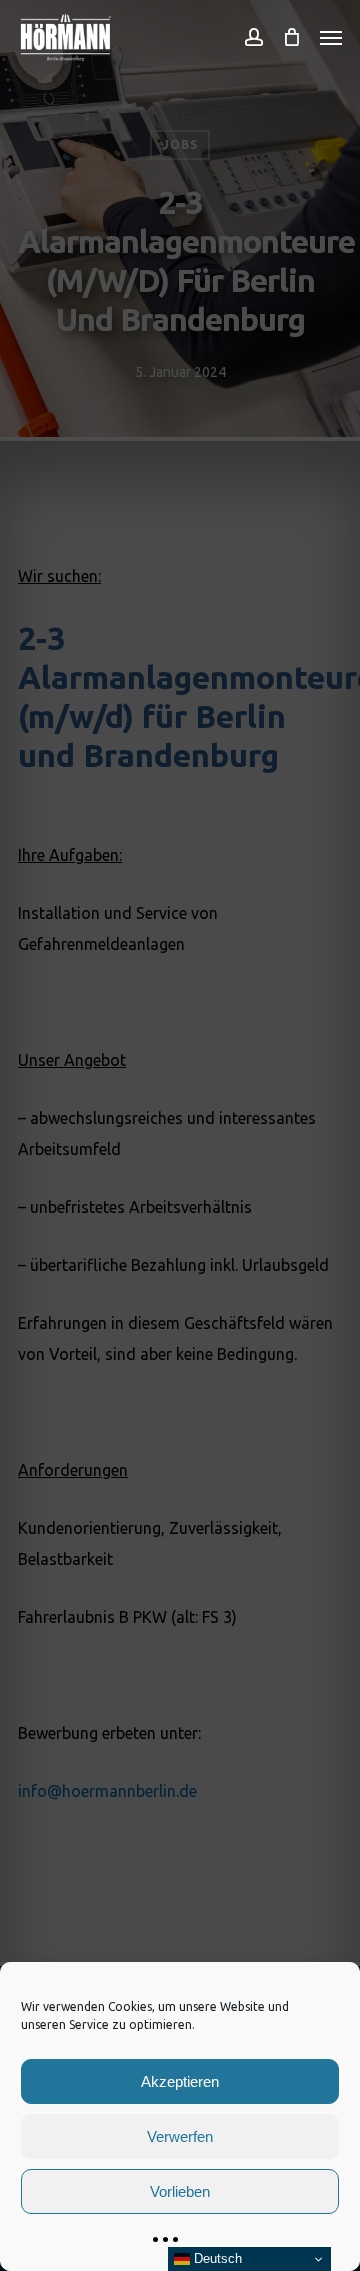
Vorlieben (180, 2191)
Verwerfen (180, 2136)
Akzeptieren (180, 2081)
